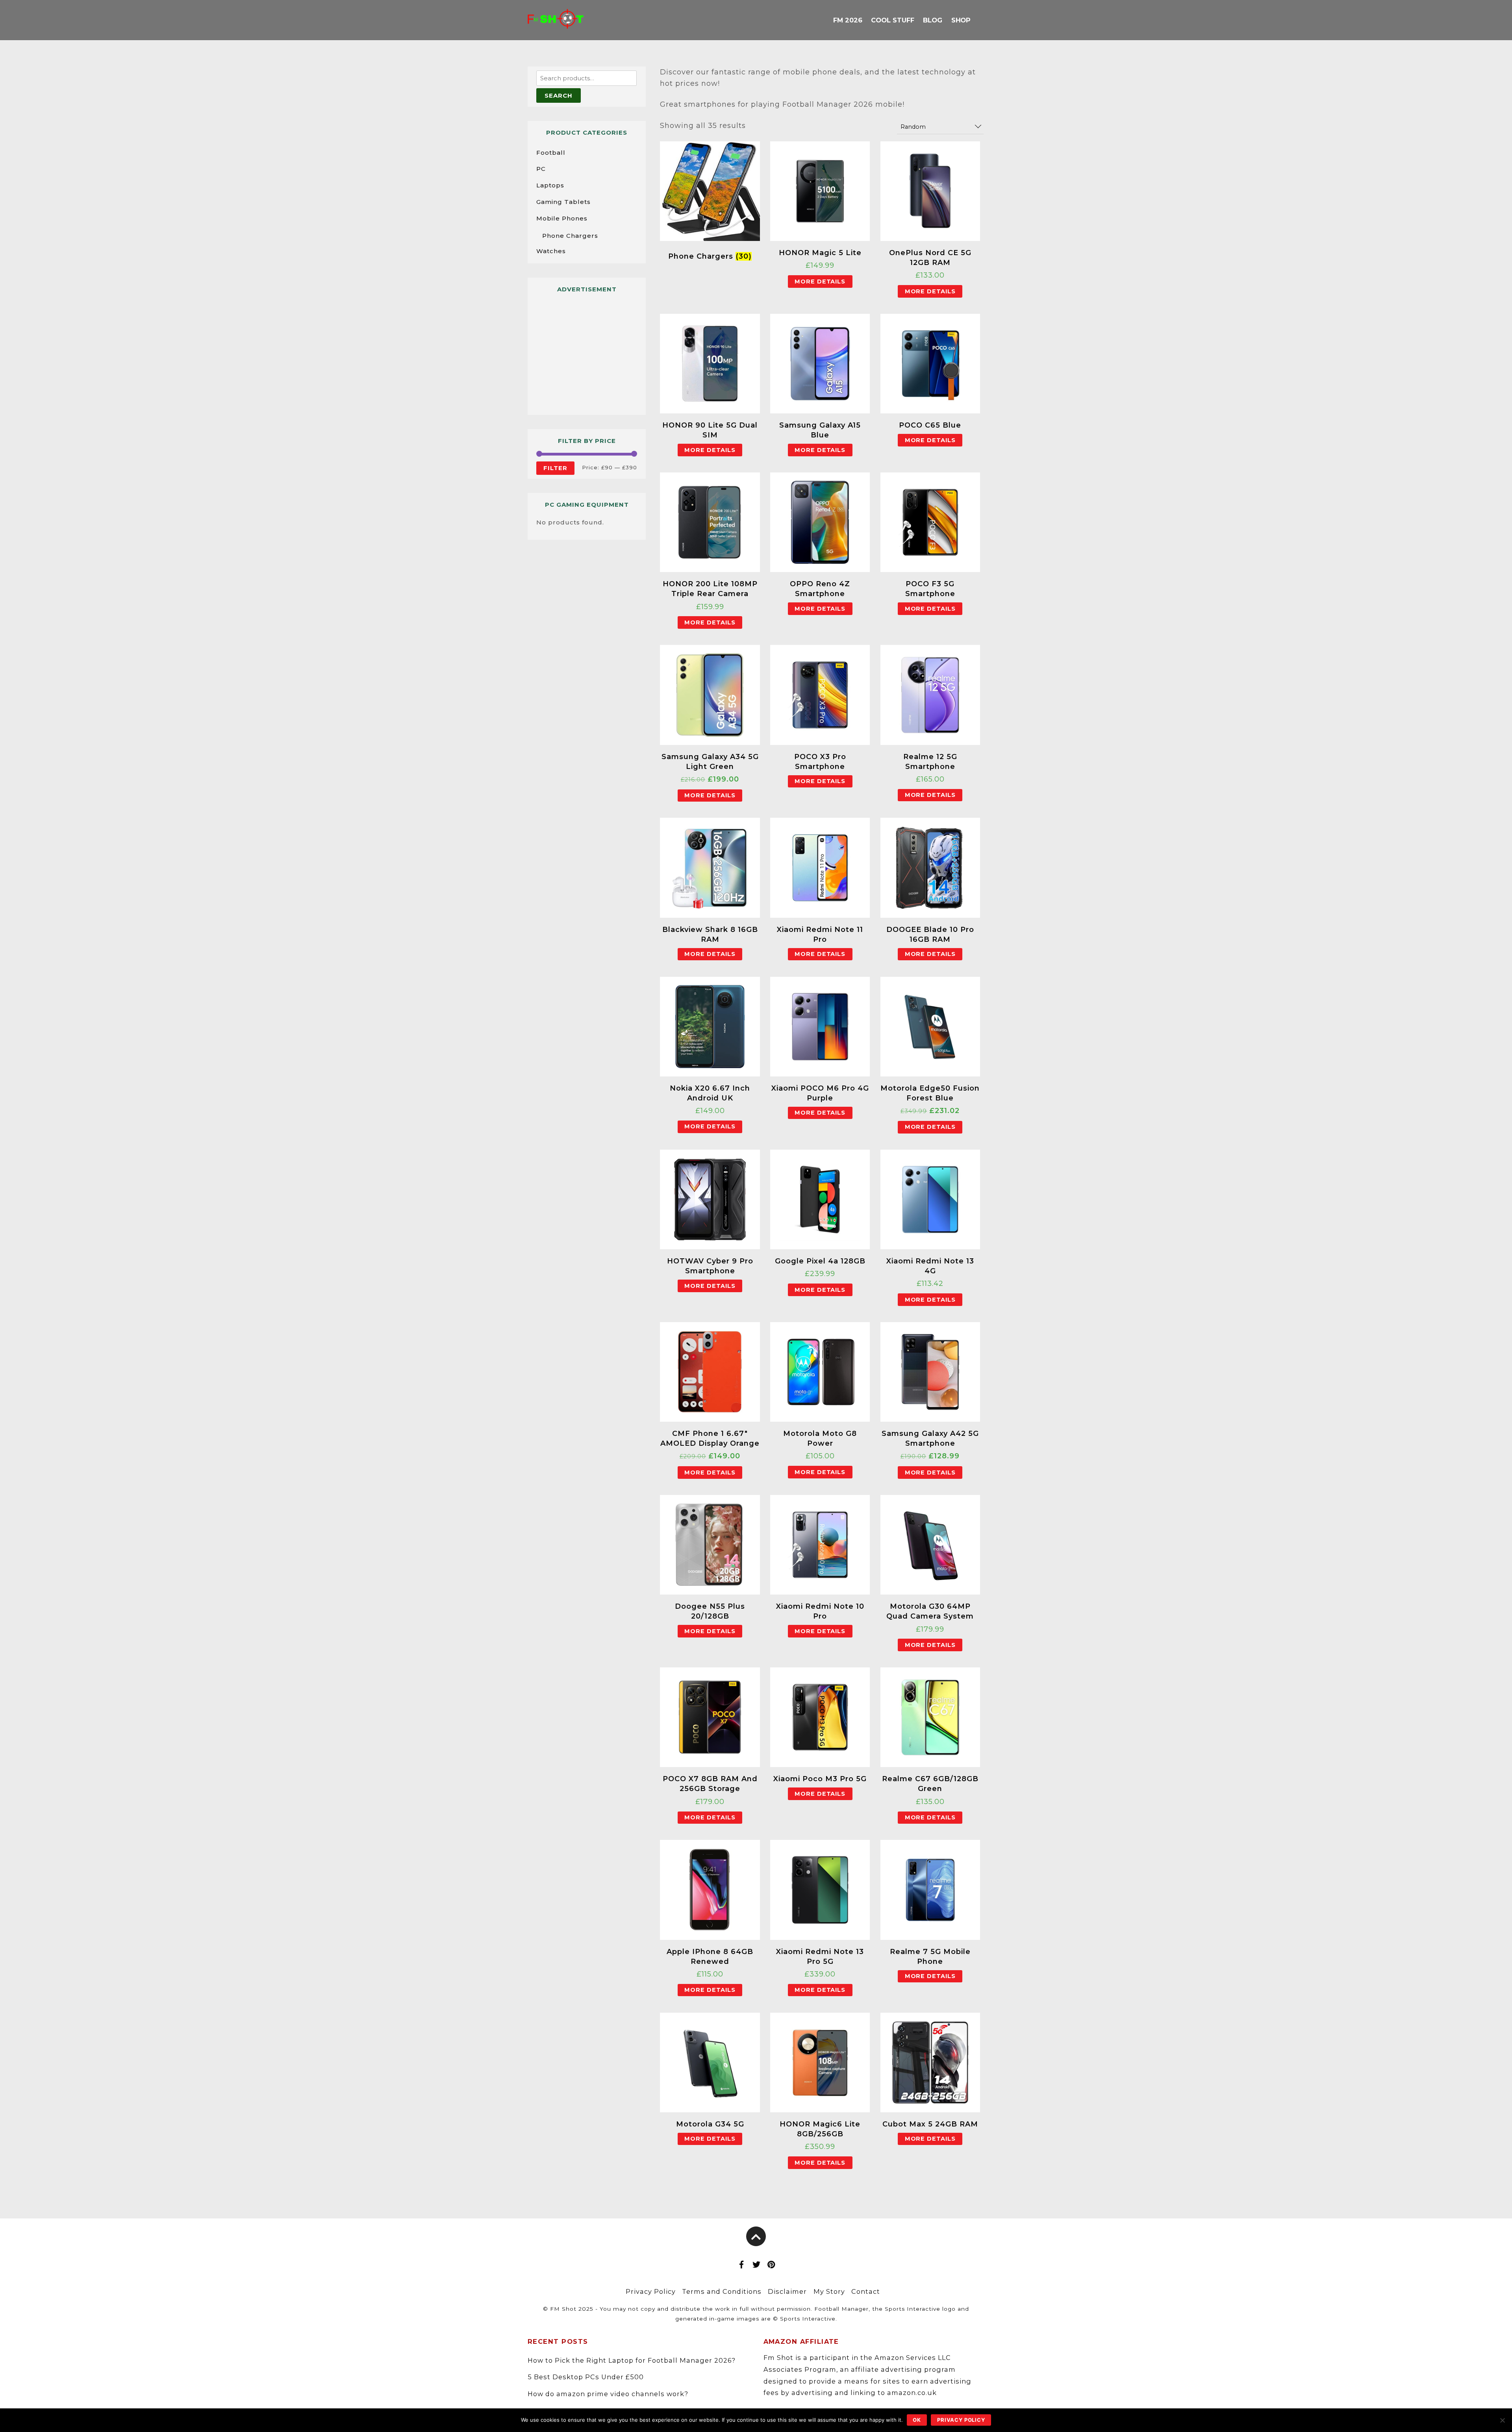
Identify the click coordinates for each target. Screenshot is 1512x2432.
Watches (551, 251)
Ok (917, 2420)
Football (551, 153)
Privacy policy (961, 2420)
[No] (1502, 2420)
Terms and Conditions (722, 2291)
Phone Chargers (570, 236)
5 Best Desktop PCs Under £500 (586, 2377)
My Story (829, 2291)
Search (559, 95)
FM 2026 (848, 20)
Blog (933, 20)
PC (541, 169)
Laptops (550, 185)
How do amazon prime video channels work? (608, 2394)
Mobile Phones (562, 218)
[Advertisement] (587, 350)
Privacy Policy (651, 2291)
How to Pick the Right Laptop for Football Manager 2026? (632, 2360)
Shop (961, 20)
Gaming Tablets (563, 202)
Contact (866, 2291)
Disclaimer (787, 2291)
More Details (820, 282)
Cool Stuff (892, 20)
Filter (555, 468)
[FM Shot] (556, 22)
